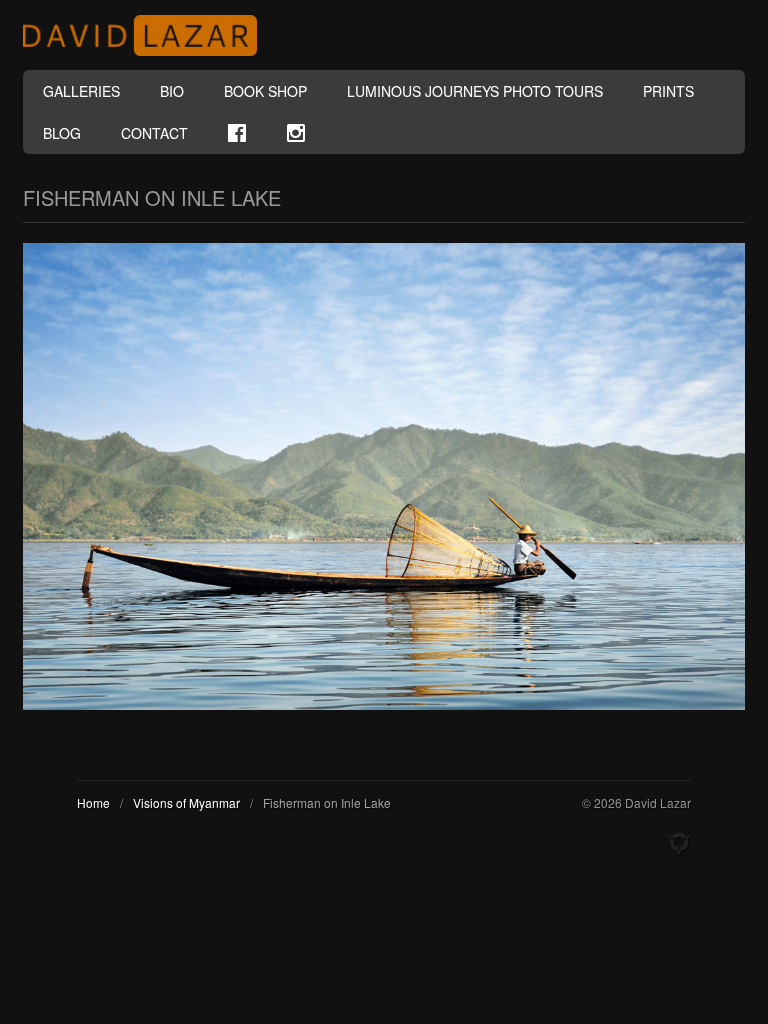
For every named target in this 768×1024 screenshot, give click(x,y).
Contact (154, 133)
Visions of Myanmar (186, 802)
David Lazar (148, 35)
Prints (668, 91)
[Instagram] (296, 133)
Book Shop (265, 91)
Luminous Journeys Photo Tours (475, 91)
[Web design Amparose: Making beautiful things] (679, 844)
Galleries (81, 91)
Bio (172, 91)
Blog (62, 133)
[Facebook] (237, 133)
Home (93, 802)
